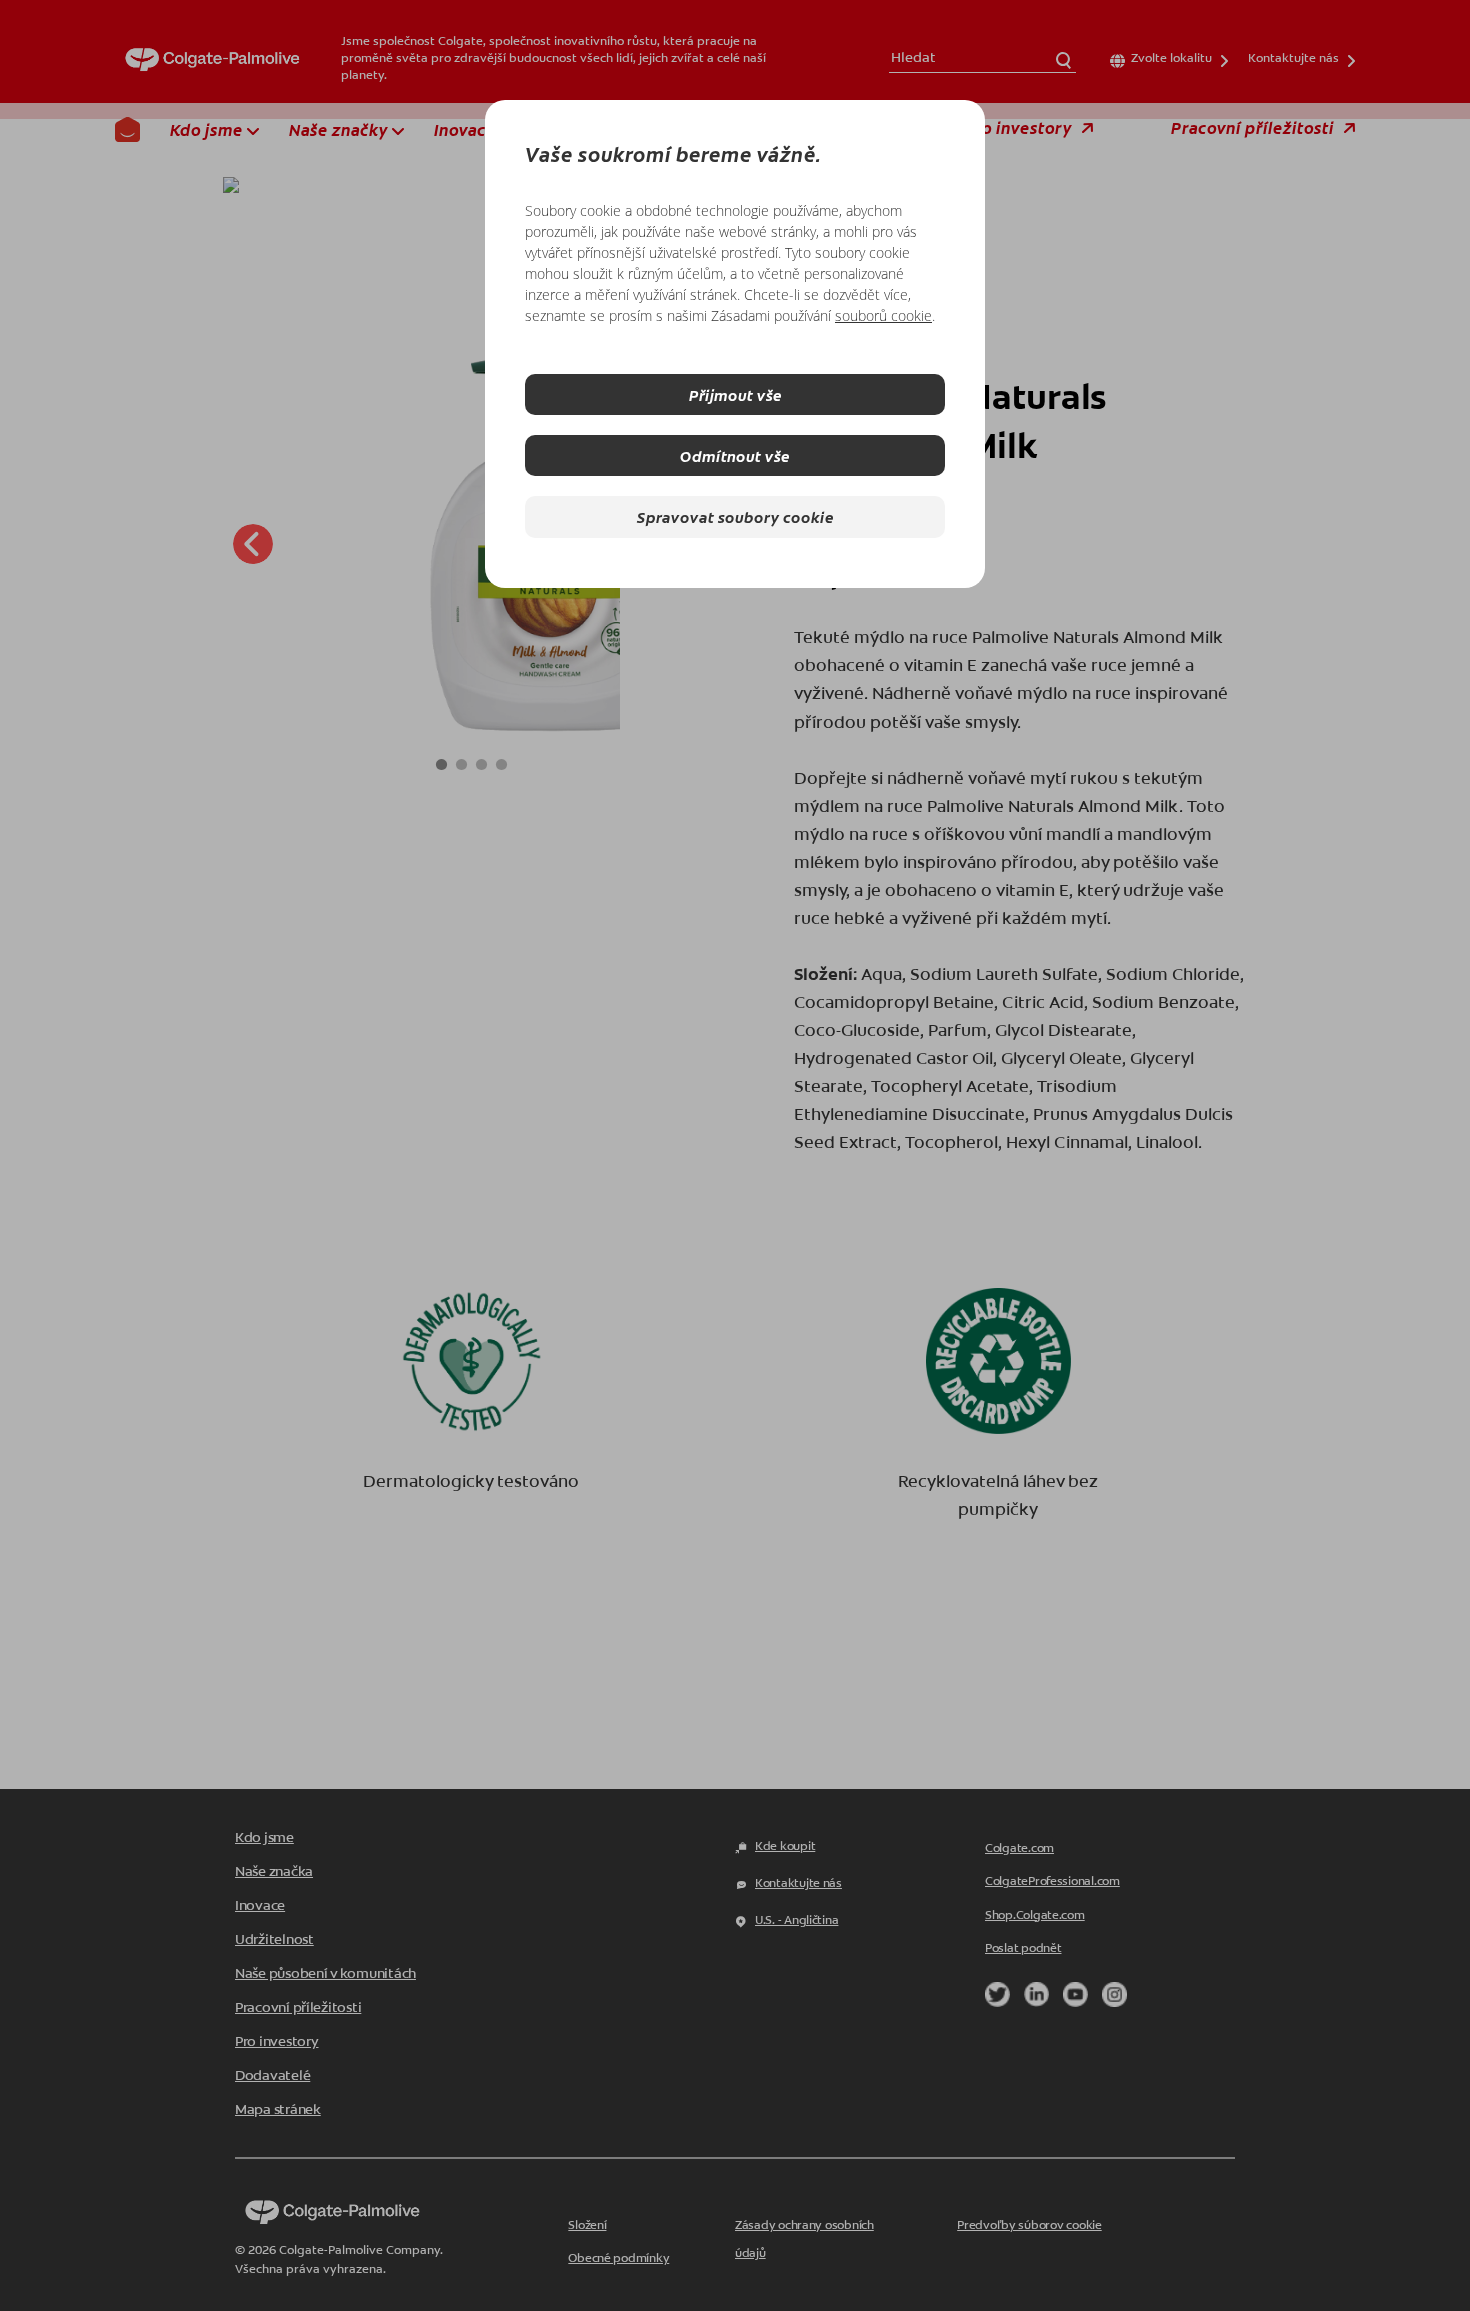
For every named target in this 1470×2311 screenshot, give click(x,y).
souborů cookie (883, 315)
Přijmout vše (735, 394)
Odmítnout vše (735, 455)
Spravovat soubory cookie (735, 516)
